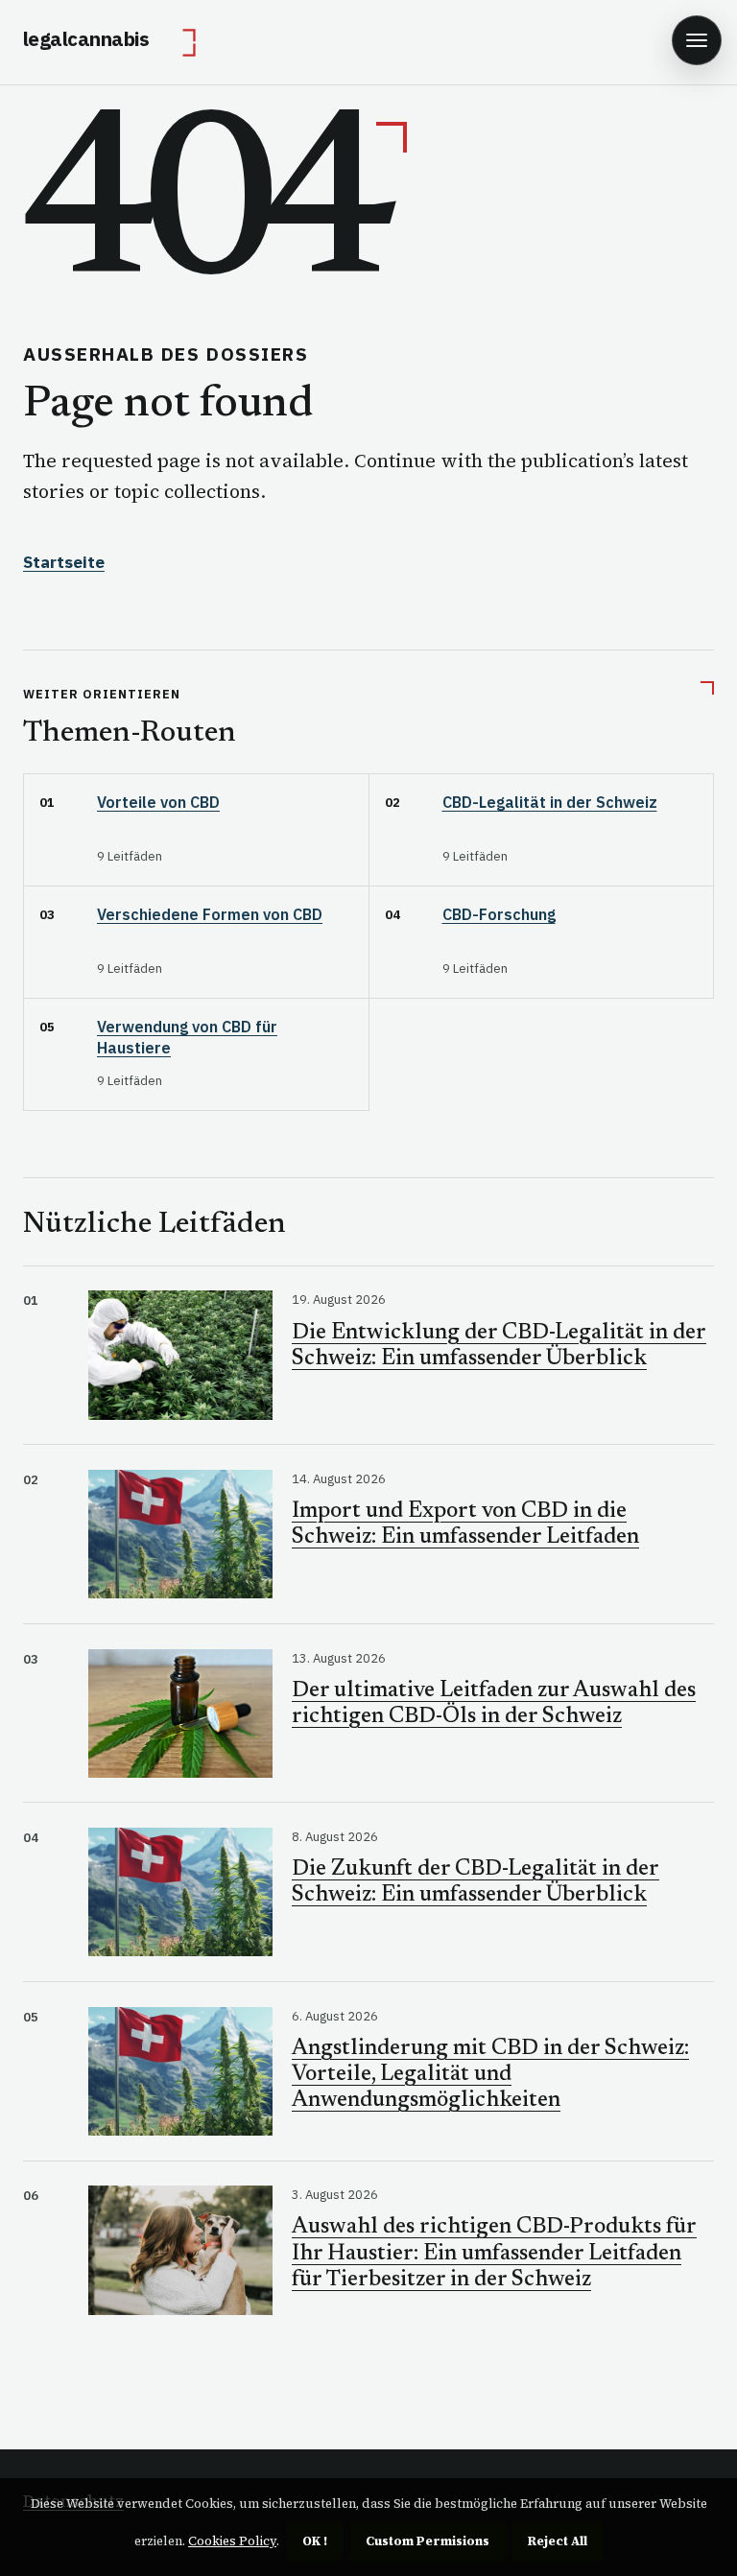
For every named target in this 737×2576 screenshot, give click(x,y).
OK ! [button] (315, 2541)
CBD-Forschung (499, 914)
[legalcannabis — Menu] (697, 40)
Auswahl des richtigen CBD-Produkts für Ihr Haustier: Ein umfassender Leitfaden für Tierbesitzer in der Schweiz (494, 2253)
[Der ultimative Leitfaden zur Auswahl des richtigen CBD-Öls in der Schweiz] (180, 1713)
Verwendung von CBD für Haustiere (187, 1037)
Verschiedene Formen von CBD (210, 914)
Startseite (64, 562)
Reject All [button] (558, 2541)
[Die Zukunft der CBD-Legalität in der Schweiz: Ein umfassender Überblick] (180, 1892)
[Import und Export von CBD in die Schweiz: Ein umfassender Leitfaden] (180, 1534)
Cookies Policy (232, 2541)
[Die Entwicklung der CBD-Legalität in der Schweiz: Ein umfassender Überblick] (180, 1355)
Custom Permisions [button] (428, 2541)
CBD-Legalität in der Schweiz (550, 802)
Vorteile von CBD (158, 802)
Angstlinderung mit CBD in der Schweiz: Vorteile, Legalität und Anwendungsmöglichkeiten (490, 2075)
